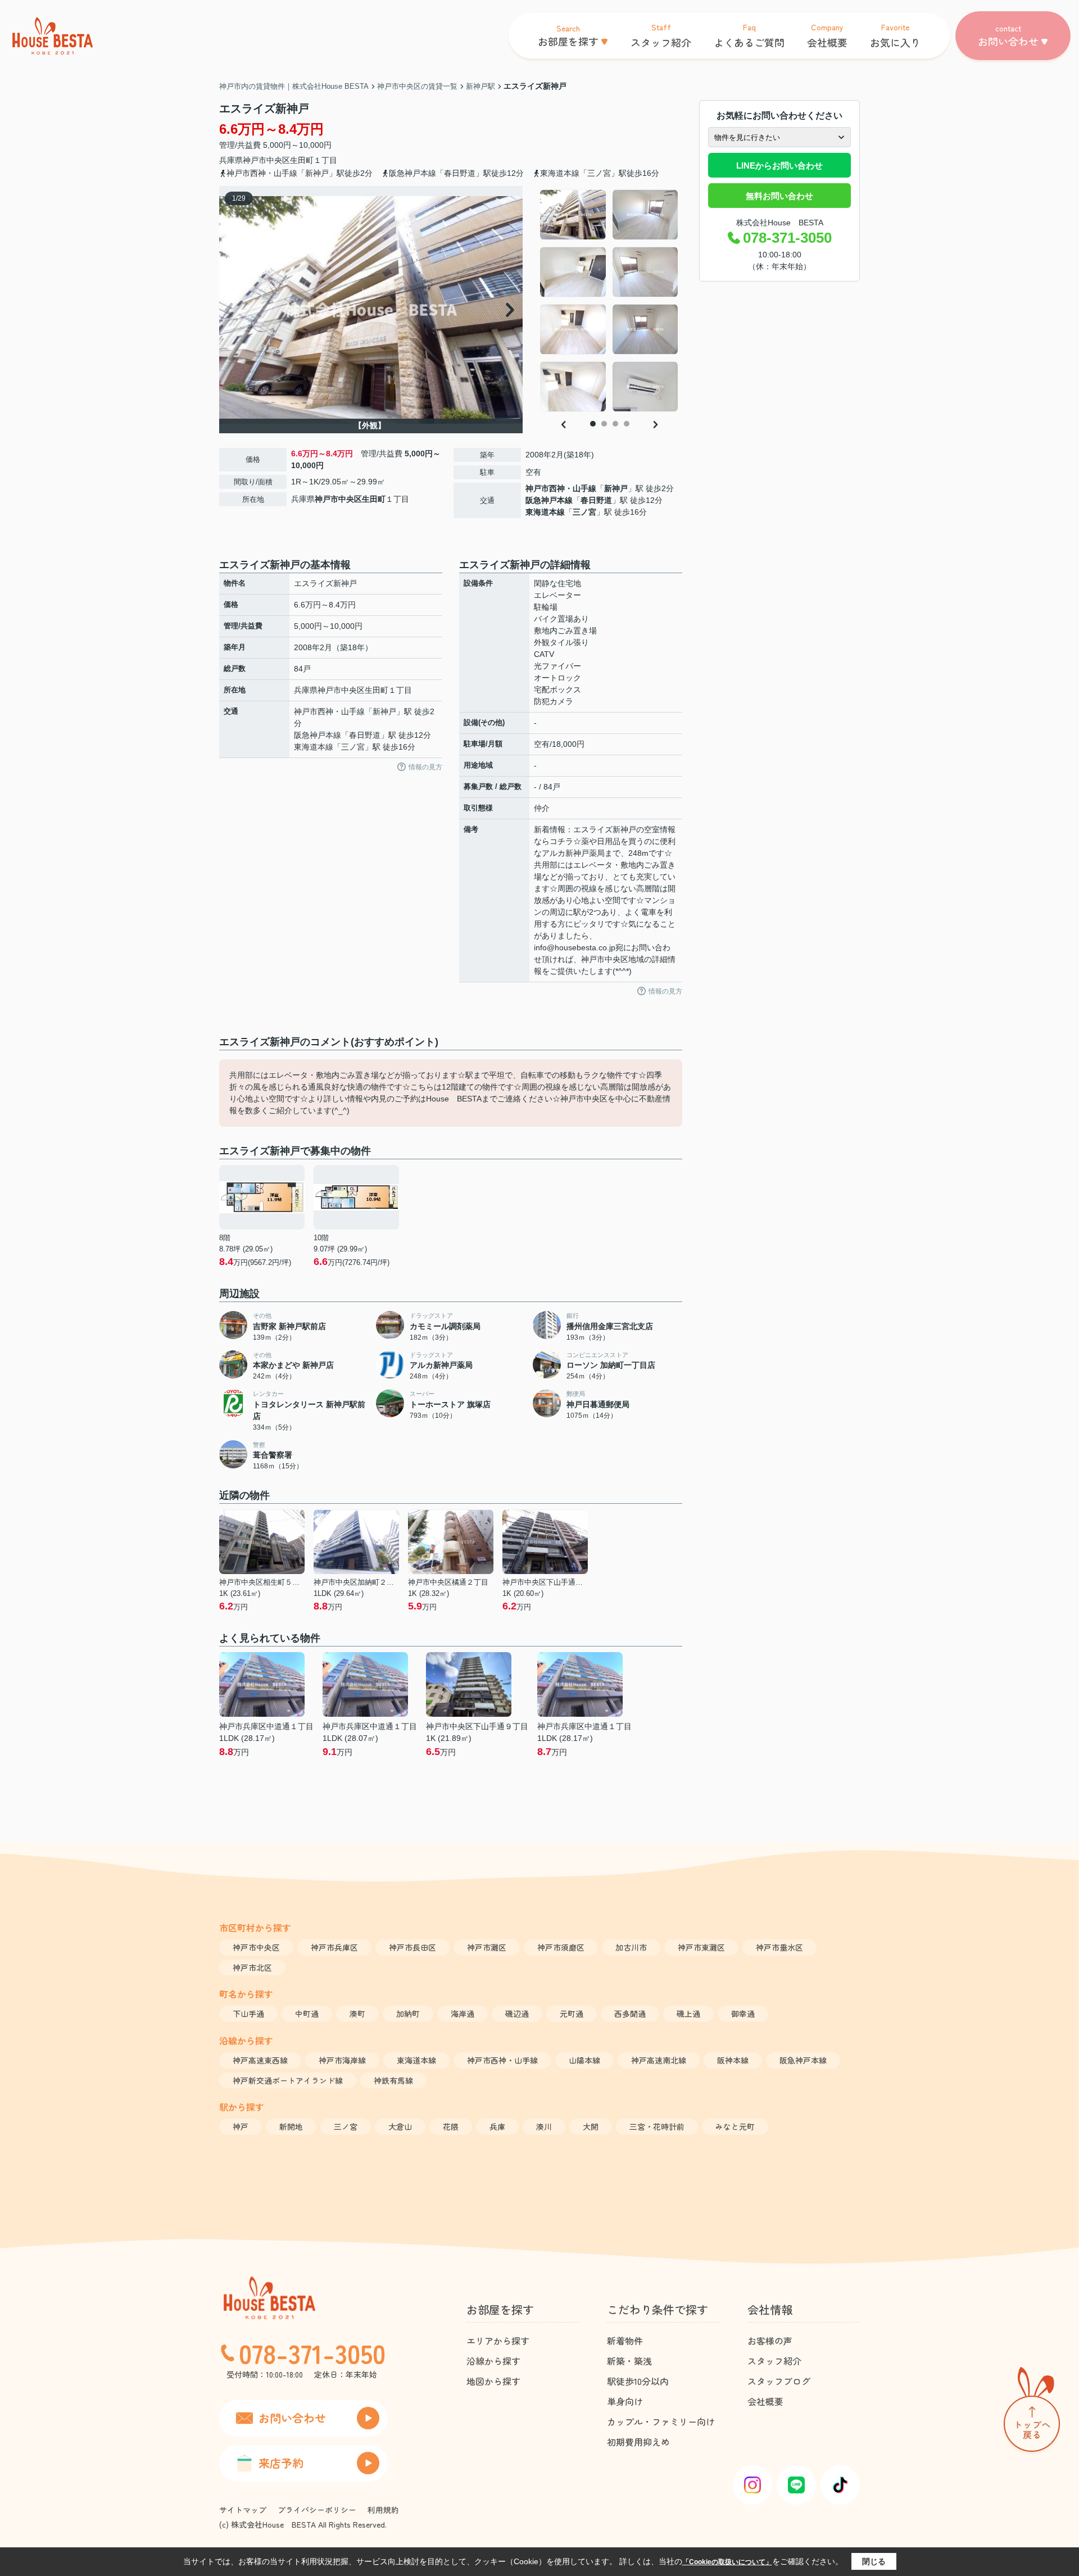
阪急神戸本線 (549, 500)
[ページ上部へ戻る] (1032, 2412)
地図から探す (493, 2381)
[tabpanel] (609, 301)
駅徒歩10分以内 (638, 2381)
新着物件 (625, 2341)
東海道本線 (545, 512)
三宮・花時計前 (657, 2126)
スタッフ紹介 (774, 2361)
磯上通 (688, 2013)
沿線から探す (493, 2361)
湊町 (357, 2013)
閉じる (874, 2561)
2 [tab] (604, 424)
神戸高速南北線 (659, 2060)
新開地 (291, 2126)
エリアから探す (498, 2341)
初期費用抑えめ (638, 2442)
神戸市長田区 (412, 1947)
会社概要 (765, 2401)
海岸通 (463, 2013)
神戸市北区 (252, 1967)
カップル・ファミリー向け (661, 2421)
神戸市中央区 (266, 160)
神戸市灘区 (487, 1947)
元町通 (572, 2013)
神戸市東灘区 (701, 1947)
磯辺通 (517, 2013)
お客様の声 (770, 2341)
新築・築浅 (629, 2361)
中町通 (307, 2013)
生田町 (302, 160)
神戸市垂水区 (779, 1947)
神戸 (241, 2126)
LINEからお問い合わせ (779, 165)
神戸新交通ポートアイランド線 (288, 2080)
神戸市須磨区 (561, 1947)
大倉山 (400, 2126)
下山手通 (248, 2013)
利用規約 (383, 2510)
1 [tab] (593, 424)
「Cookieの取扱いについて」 (727, 2562)
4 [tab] (627, 424)
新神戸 (616, 488)
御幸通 (743, 2013)
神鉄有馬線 (393, 2080)
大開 (591, 2126)
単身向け (625, 2401)
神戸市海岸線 (342, 2060)
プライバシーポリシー (317, 2510)
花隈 (451, 2126)
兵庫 (497, 2126)
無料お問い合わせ (779, 196)
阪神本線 (733, 2060)
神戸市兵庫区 (334, 1947)
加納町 (408, 2013)
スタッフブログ (779, 2381)
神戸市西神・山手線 (561, 488)
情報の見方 (425, 767)
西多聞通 (630, 2013)
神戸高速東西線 (260, 2060)
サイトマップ (243, 2510)
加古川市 (631, 1947)
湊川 (544, 2126)
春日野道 (596, 500)
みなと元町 (735, 2126)
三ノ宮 (584, 512)
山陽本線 (584, 2060)
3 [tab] (615, 424)
